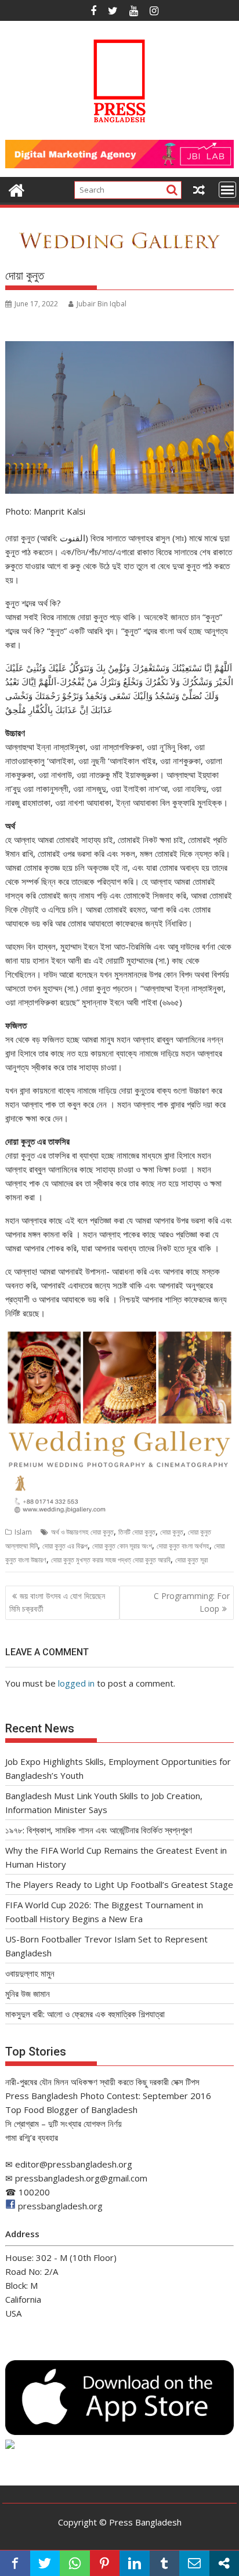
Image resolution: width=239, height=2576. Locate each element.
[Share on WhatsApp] (75, 2563)
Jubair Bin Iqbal (102, 304)
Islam (23, 1532)
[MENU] (227, 190)
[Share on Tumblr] (165, 2563)
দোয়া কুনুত (172, 1532)
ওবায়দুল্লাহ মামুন (30, 1973)
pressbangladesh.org (60, 2206)
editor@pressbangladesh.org (74, 2164)
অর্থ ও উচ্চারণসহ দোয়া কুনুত (82, 1532)
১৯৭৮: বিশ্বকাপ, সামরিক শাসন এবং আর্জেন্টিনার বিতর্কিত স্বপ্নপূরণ (99, 1830)
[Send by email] (194, 2563)
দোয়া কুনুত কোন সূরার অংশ (122, 1546)
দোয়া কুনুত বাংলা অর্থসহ (183, 1546)
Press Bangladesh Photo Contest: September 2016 (108, 2096)
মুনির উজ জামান (28, 1993)
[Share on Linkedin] (135, 2563)
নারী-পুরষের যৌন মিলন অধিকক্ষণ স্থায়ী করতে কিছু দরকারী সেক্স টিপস (102, 2082)
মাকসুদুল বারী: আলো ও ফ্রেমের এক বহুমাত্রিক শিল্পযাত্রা (85, 2014)
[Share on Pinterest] (105, 2563)
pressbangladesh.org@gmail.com (81, 2178)
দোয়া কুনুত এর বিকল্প (65, 1546)
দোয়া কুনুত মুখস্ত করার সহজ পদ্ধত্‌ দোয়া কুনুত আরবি (111, 1560)
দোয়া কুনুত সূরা (191, 1560)
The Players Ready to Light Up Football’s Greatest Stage (119, 1884)
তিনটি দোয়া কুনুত (137, 1532)
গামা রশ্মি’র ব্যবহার (32, 2137)
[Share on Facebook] (15, 2563)
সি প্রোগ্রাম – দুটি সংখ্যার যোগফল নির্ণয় (64, 2123)
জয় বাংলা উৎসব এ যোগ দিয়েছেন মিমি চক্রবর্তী (57, 1602)
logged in (76, 1683)
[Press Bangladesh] (17, 189)
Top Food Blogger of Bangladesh (71, 2110)
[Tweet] (45, 2563)
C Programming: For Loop (192, 1602)
